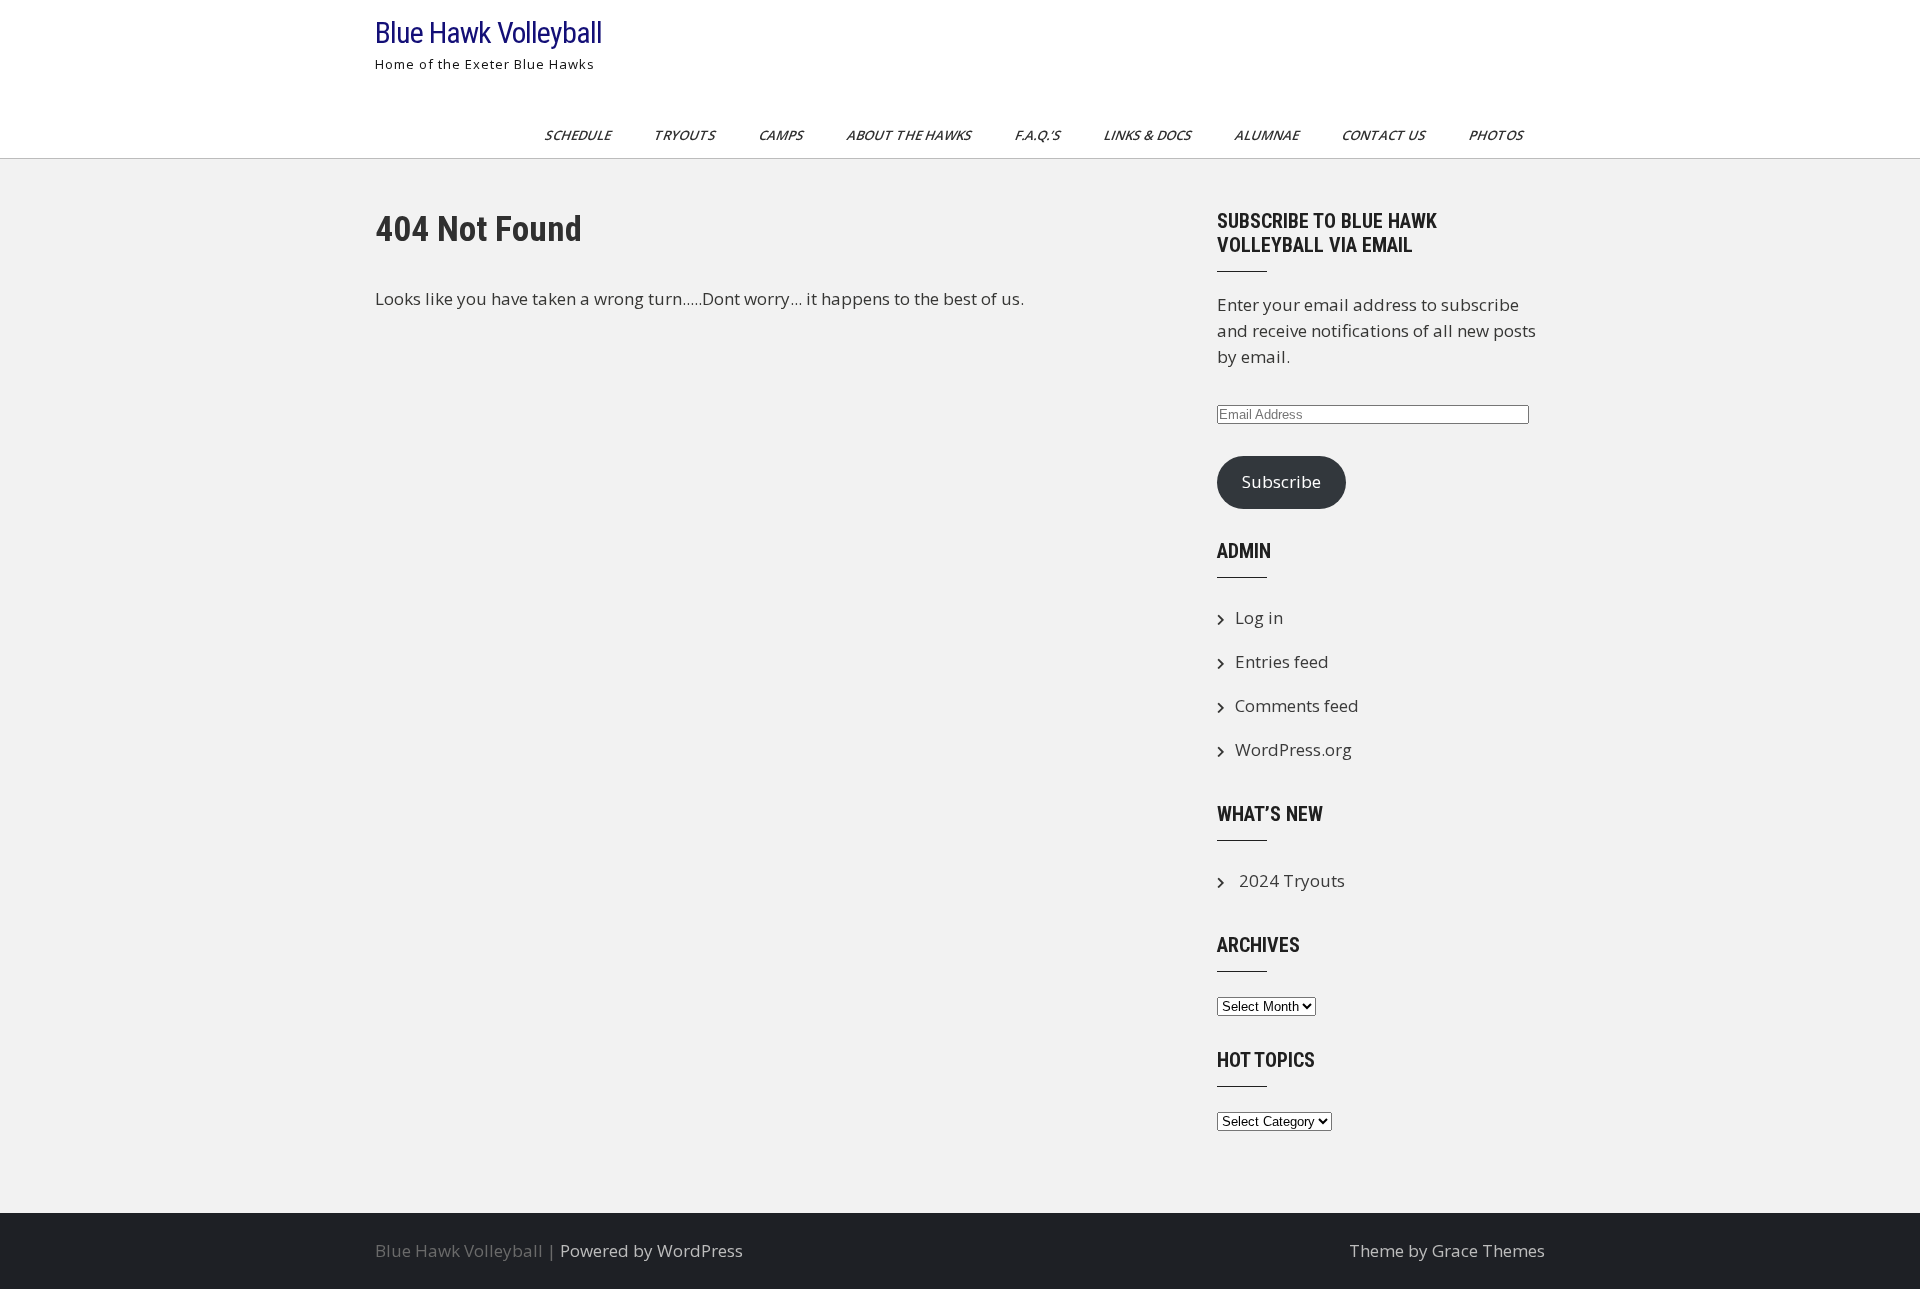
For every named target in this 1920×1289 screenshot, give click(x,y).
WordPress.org (1293, 749)
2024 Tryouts (1292, 880)
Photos (1498, 135)
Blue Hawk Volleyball (488, 32)
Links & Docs (1149, 135)
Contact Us (1385, 135)
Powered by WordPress (651, 1250)
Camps (783, 135)
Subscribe (1281, 481)
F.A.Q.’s (1039, 135)
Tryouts (686, 135)
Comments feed (1297, 705)
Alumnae (1268, 135)
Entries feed (1282, 661)
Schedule (579, 135)
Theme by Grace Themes (1447, 1250)
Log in (1259, 617)
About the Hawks (911, 135)
